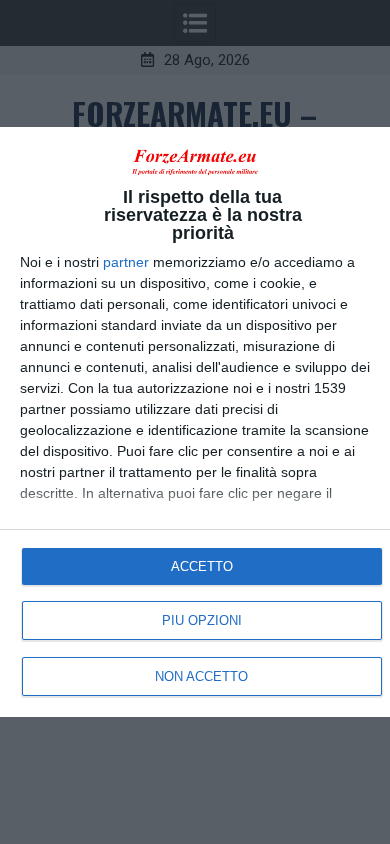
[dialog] (195, 422)
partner (126, 262)
